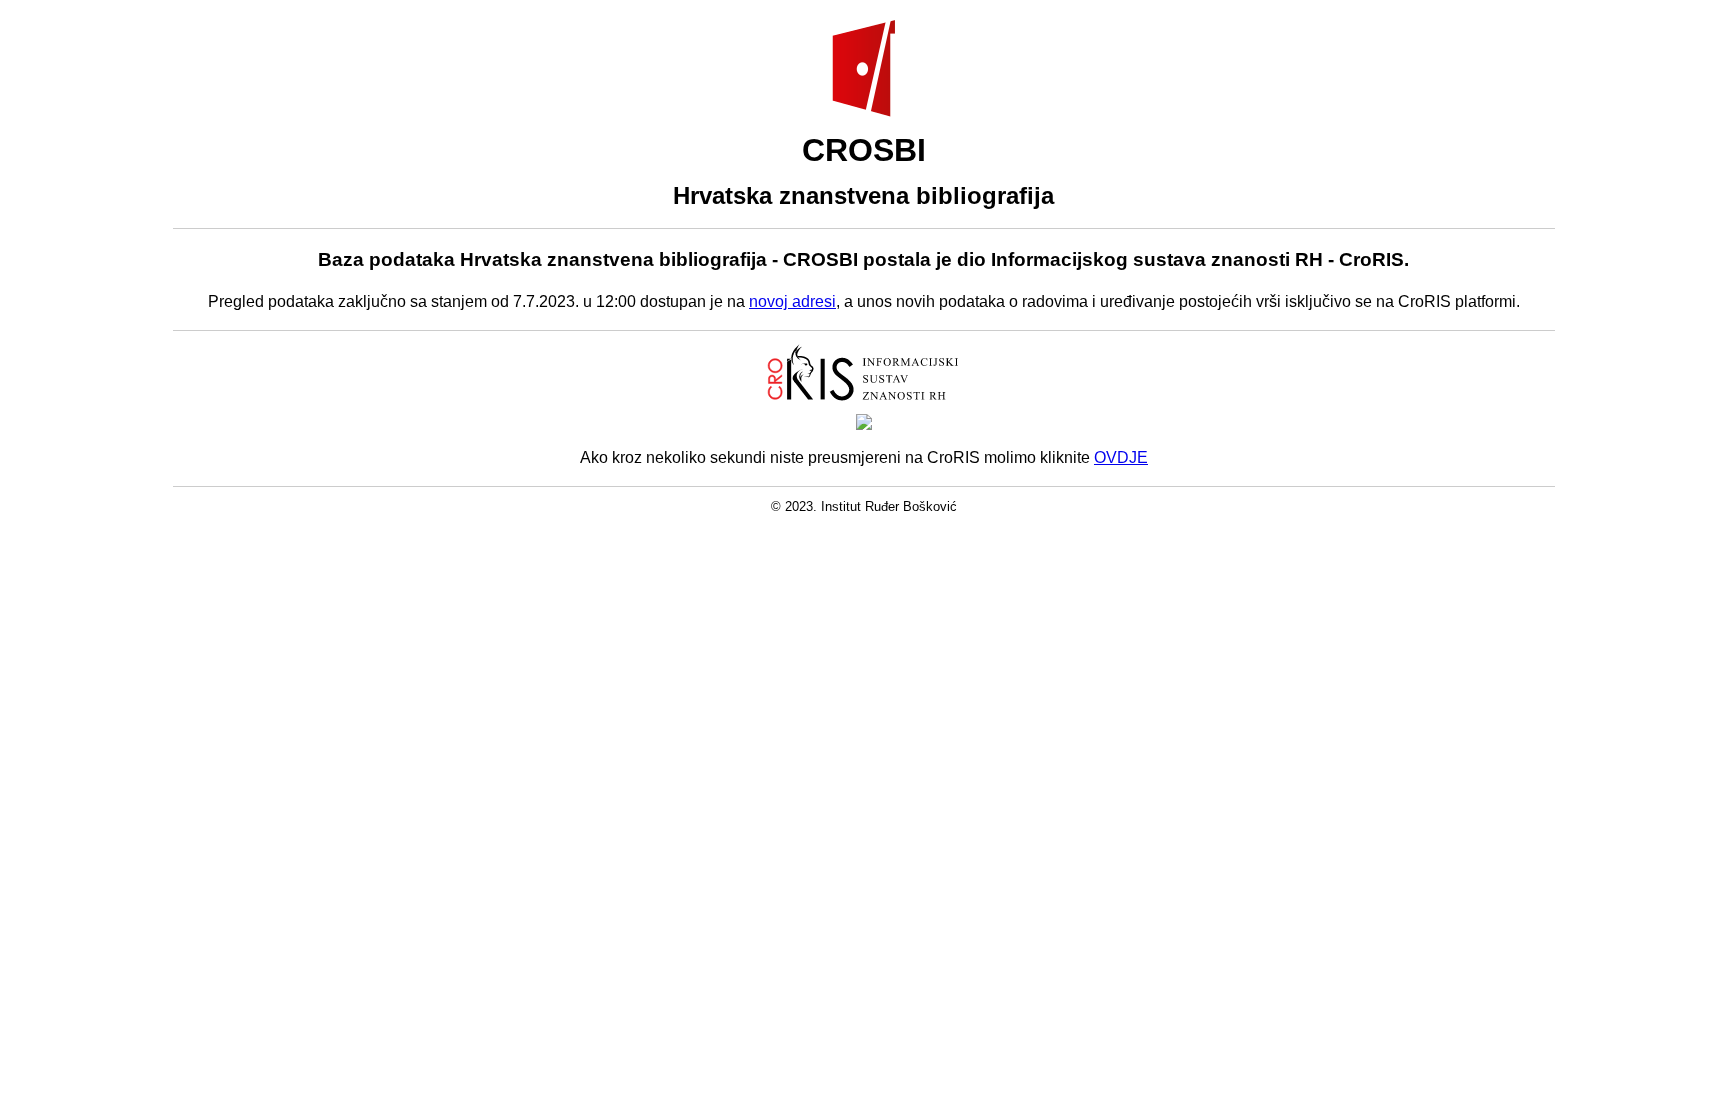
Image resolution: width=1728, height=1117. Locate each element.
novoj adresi (792, 301)
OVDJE (1121, 457)
